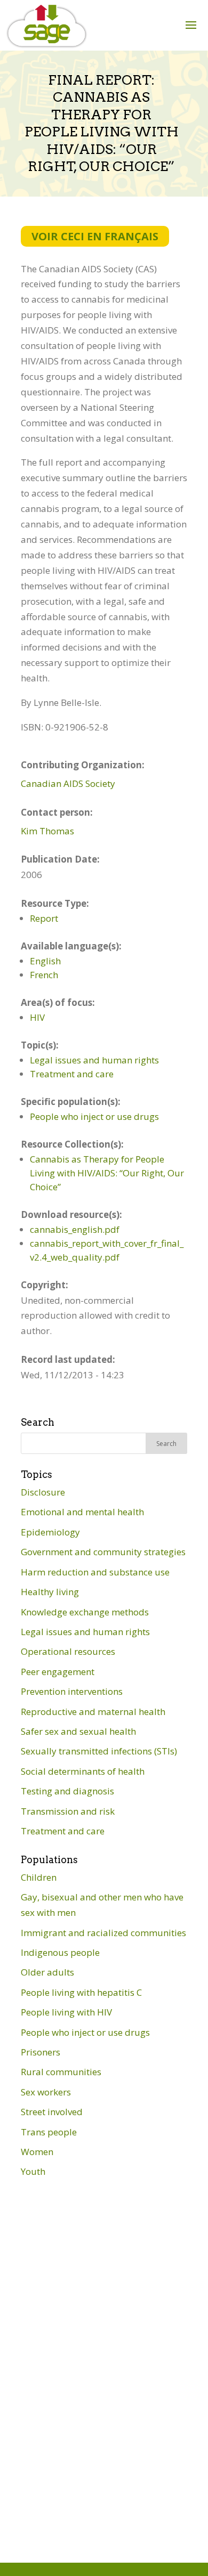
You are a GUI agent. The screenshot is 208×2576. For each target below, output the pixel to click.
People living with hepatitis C (81, 1992)
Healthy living (50, 1592)
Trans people (49, 2132)
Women (37, 2152)
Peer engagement (58, 1672)
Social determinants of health (83, 1771)
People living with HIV (66, 2012)
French (44, 975)
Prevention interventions (72, 1691)
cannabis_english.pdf (75, 1229)
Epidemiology (50, 1532)
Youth (33, 2171)
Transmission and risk (68, 1811)
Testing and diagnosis (67, 1791)
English (45, 961)
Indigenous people (60, 1952)
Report (44, 918)
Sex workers (46, 2092)
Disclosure (43, 1492)
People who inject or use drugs (94, 1116)
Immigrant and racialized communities (103, 1933)
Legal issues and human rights (94, 1060)
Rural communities (61, 2072)
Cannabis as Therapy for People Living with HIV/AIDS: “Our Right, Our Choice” (107, 1173)
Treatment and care (72, 1074)
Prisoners (41, 2052)
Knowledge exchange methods (85, 1612)
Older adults (47, 1972)
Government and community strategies (103, 1552)
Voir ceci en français (95, 236)
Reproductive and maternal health (93, 1712)
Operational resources (68, 1651)
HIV (37, 1017)
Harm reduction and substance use (95, 1572)
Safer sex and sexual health (78, 1731)
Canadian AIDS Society (68, 783)
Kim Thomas (47, 831)
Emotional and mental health (82, 1512)
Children (39, 1877)
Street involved (52, 2112)
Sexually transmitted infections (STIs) (99, 1751)
